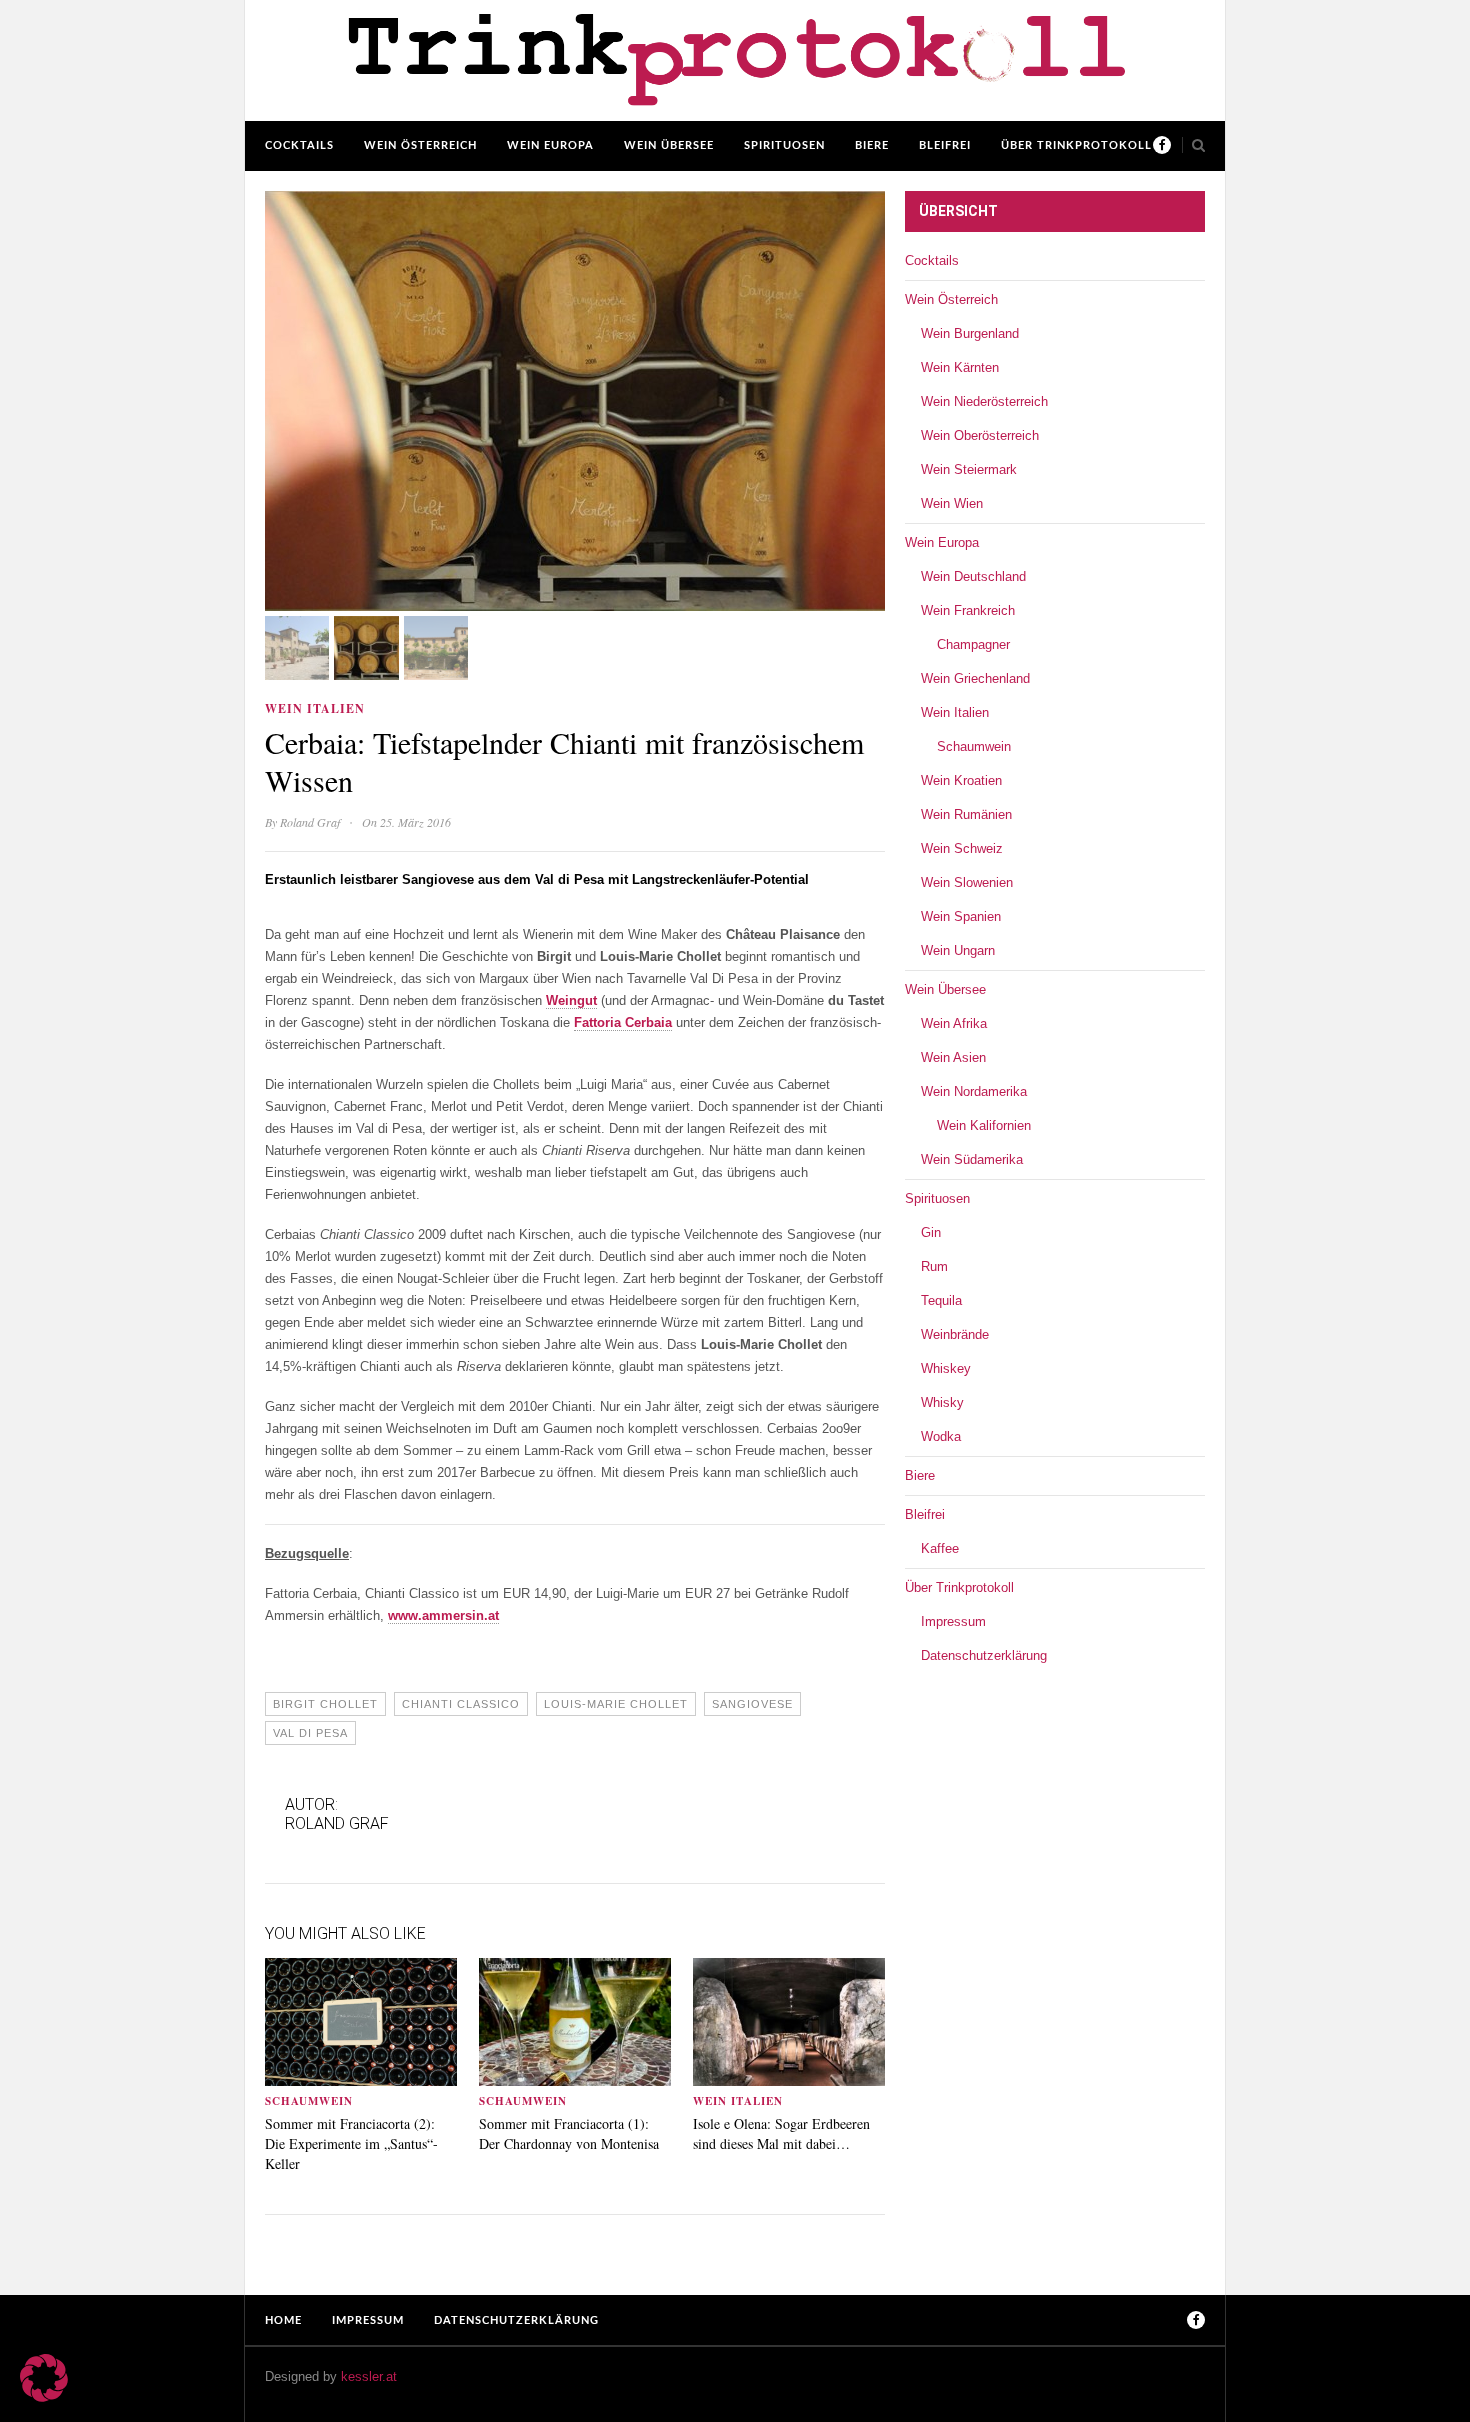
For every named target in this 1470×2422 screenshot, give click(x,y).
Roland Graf (310, 822)
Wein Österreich (420, 145)
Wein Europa (550, 145)
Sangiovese (752, 1704)
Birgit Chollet (325, 1704)
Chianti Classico (461, 1704)
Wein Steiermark (969, 469)
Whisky (942, 1402)
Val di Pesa (310, 1733)
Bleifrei (945, 145)
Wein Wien (952, 503)
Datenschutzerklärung (984, 1655)
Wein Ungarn (958, 950)
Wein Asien (953, 1057)
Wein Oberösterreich (980, 435)
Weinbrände (955, 1334)
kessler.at (369, 2376)
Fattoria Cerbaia (623, 1022)
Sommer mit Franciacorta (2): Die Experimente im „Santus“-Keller (351, 2143)
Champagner (973, 644)
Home (283, 2320)
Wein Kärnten (960, 367)
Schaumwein (309, 2101)
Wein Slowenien (967, 882)
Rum (934, 1266)
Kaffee (940, 1548)
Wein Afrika (954, 1023)
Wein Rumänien (966, 814)
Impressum (953, 1621)
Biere (872, 145)
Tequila (941, 1300)
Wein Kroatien (961, 780)
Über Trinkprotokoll (1076, 145)
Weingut (571, 1000)
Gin (931, 1232)
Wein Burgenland (970, 333)
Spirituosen (784, 145)
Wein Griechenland (975, 678)
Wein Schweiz (962, 848)
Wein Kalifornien (984, 1125)
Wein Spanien (961, 916)
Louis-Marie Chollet (616, 1704)
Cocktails (299, 145)
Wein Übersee (669, 145)
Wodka (941, 1436)
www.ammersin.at (443, 1615)
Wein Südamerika (972, 1159)
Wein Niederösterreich (984, 401)
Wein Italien (315, 708)
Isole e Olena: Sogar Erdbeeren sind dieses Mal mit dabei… (781, 2133)
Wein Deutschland (973, 576)
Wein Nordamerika (974, 1091)
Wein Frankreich (968, 610)
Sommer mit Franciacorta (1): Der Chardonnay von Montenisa (569, 2133)
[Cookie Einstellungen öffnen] (44, 2397)
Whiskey (946, 1368)
